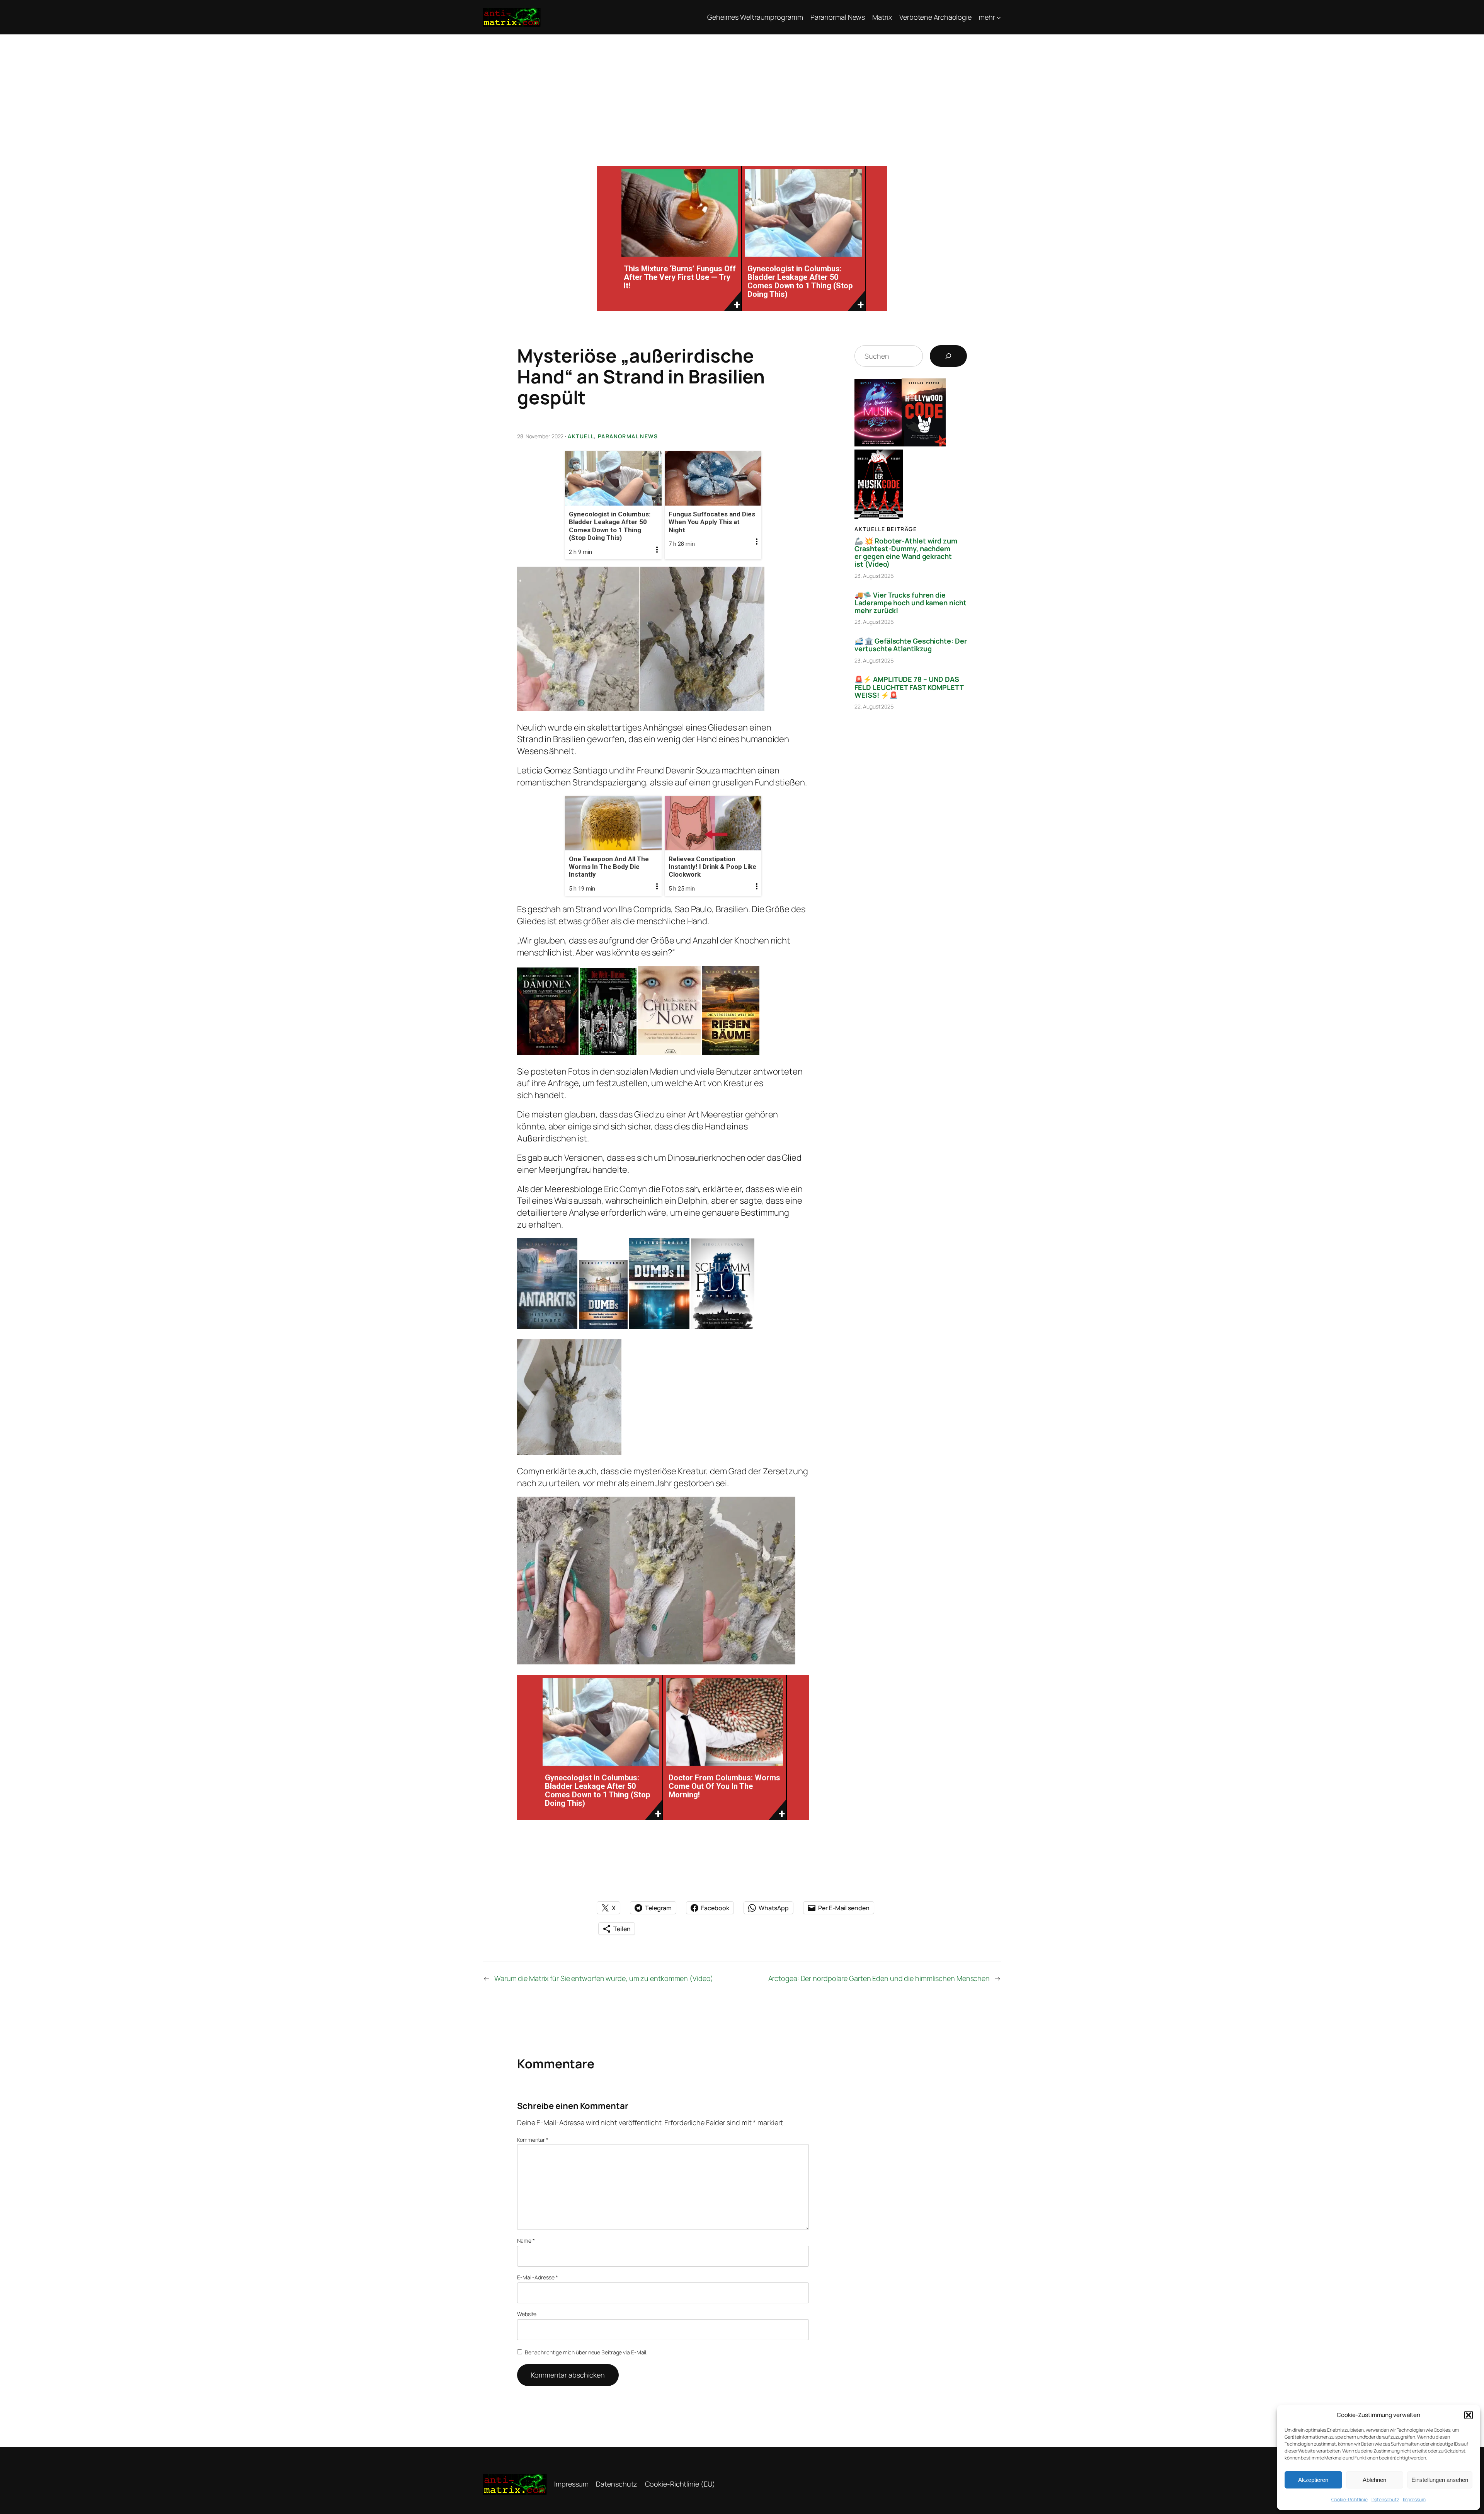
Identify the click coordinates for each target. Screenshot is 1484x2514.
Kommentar (533, 2140)
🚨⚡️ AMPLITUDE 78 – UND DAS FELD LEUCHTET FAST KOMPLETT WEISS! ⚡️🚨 (909, 687)
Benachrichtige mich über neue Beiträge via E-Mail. (586, 2352)
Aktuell (581, 436)
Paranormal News (628, 436)
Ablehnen (1374, 2480)
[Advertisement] (742, 92)
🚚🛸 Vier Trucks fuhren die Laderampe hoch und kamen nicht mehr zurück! (910, 603)
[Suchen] (948, 356)
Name (526, 2241)
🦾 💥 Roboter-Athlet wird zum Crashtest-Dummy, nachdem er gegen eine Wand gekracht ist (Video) (906, 553)
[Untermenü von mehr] (999, 17)
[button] (1469, 2415)
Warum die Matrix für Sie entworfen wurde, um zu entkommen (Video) (604, 1978)
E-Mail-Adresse (537, 2277)
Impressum (1414, 2500)
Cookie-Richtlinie (1349, 2500)
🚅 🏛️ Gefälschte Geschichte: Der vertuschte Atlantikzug (910, 645)
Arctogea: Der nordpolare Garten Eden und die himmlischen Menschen (879, 1978)
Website (527, 2314)
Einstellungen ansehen (1440, 2480)
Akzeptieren (1313, 2480)
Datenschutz (1385, 2500)
